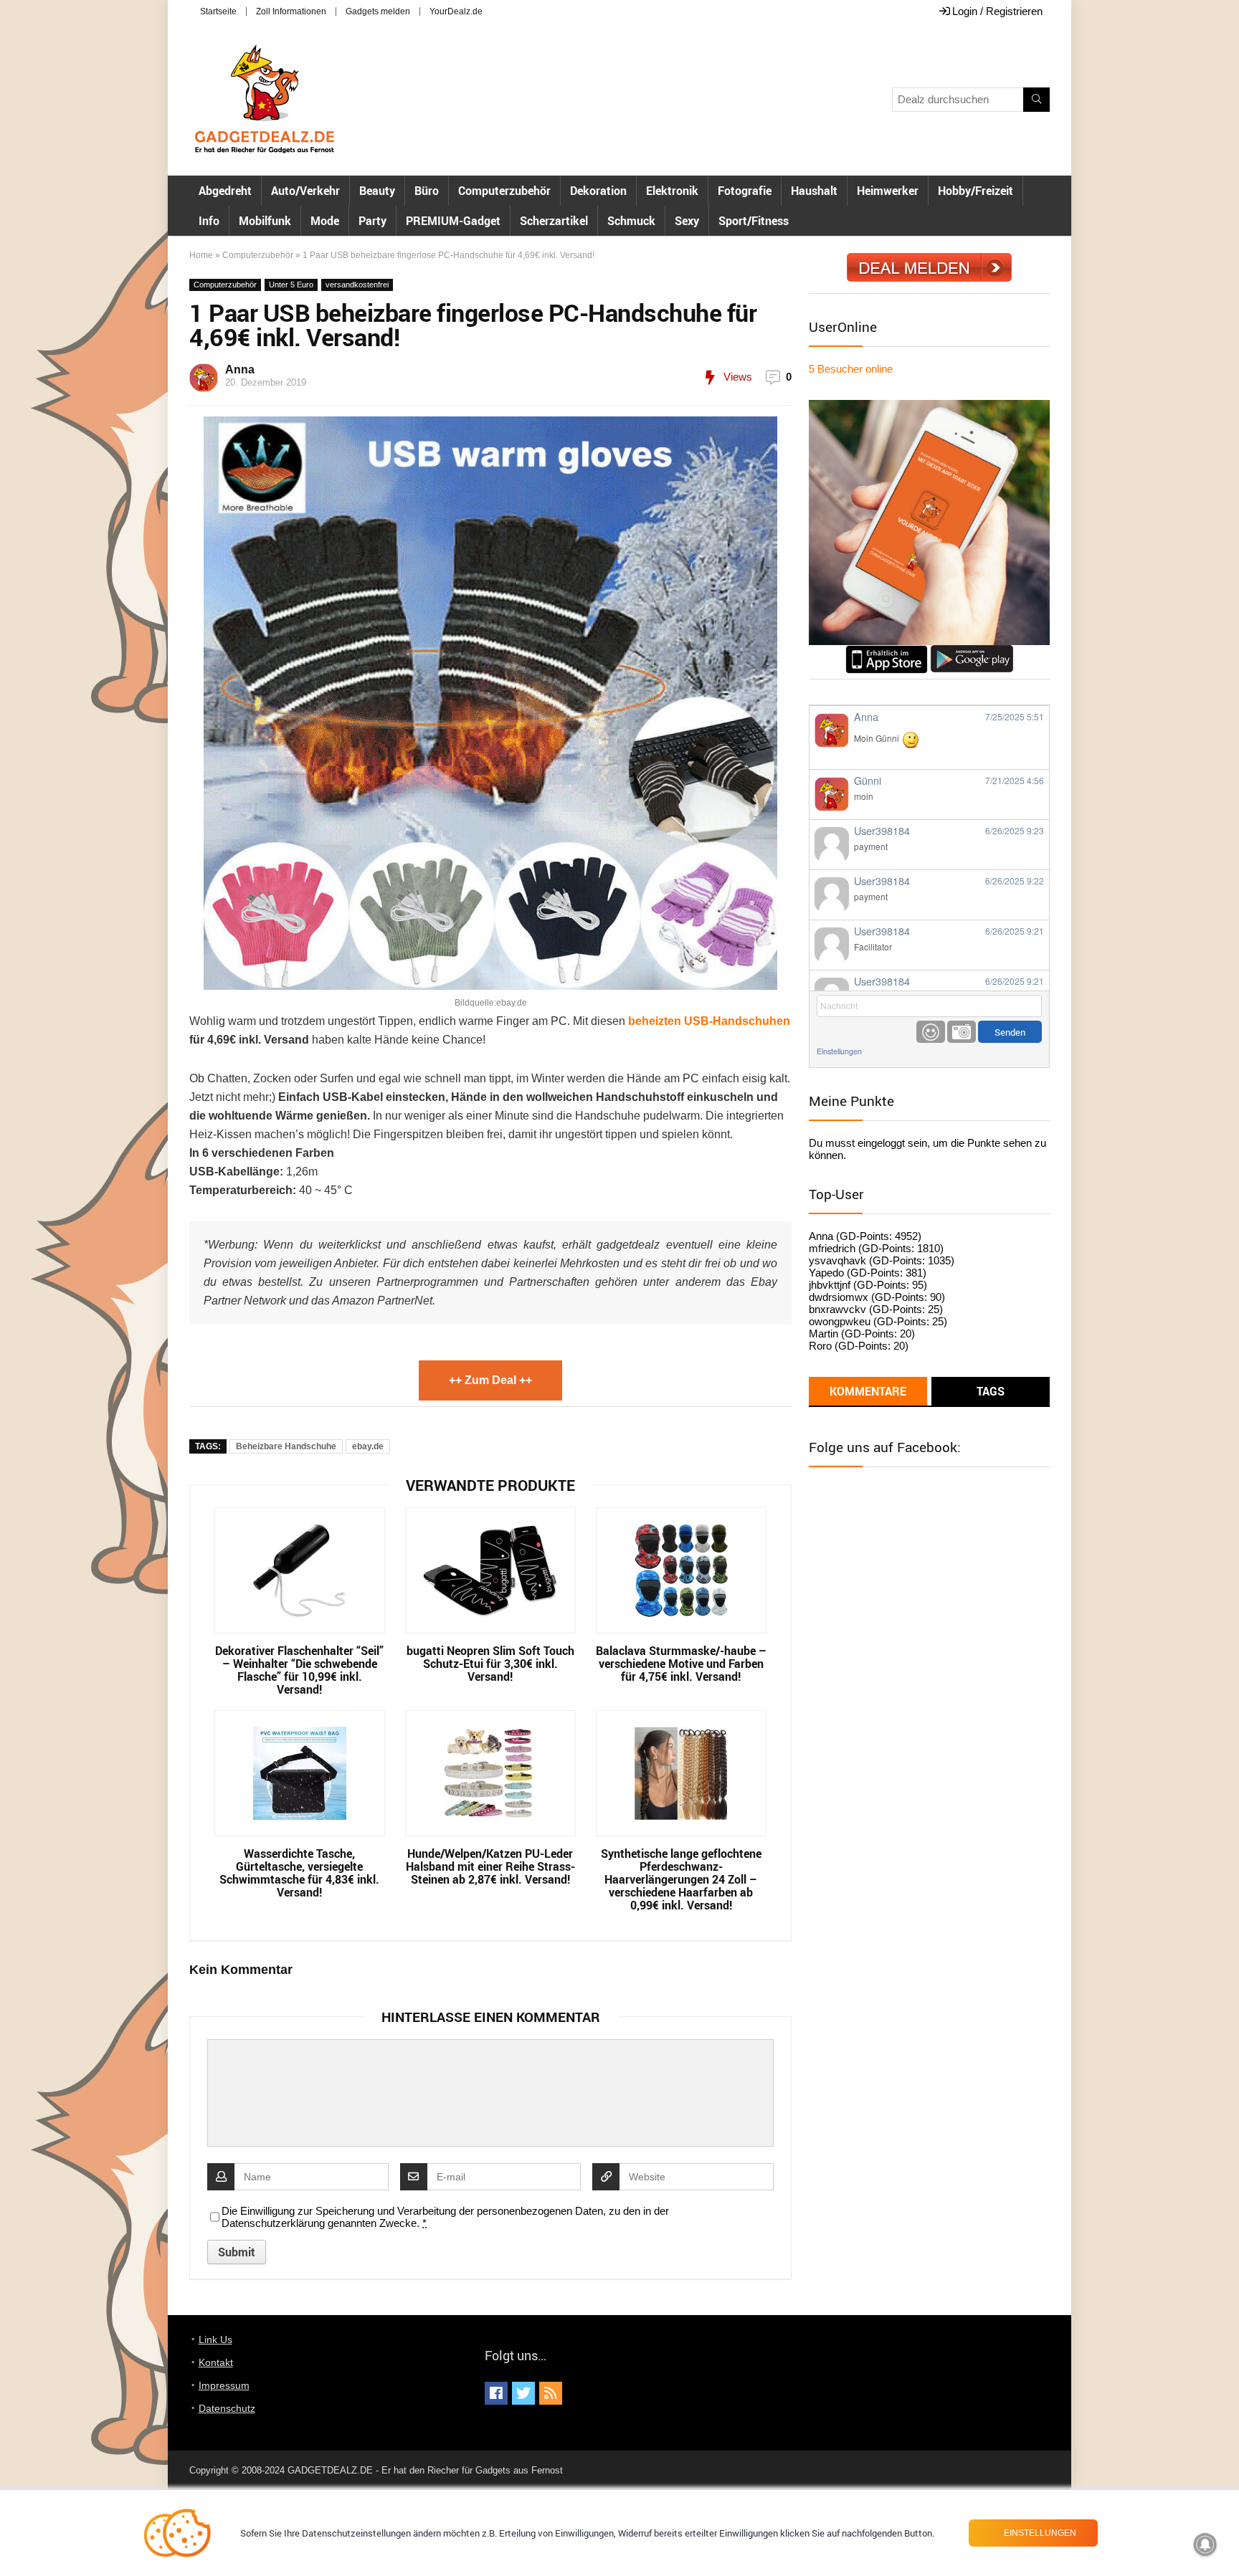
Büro (427, 191)
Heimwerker (888, 191)
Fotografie (745, 191)
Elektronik (672, 191)
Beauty (377, 191)
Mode (325, 221)
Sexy (687, 221)
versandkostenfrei (357, 285)
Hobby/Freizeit (975, 191)
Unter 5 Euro (291, 285)
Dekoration (598, 191)
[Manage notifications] (1205, 2544)
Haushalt (814, 191)
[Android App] (972, 651)
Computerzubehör (504, 191)
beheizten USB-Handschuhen (709, 1021)
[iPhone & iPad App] (887, 651)
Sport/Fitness (754, 221)
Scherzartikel (554, 221)
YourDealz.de (456, 11)
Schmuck (631, 221)
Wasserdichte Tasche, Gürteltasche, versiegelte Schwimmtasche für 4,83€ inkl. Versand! (299, 1873)
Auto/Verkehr (305, 191)
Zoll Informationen (291, 11)
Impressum (224, 2385)
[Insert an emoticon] (931, 1032)
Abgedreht (225, 191)
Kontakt (216, 2362)
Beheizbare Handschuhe (286, 1446)
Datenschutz (227, 2408)
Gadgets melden (378, 11)
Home (201, 255)
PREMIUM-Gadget (453, 221)
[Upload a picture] (962, 1032)
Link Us (215, 2339)
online (851, 369)
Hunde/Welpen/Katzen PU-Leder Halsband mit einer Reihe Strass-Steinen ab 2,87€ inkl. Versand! (490, 1866)
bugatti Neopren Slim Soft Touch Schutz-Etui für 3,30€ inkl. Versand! (490, 1664)
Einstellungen (839, 1051)
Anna (240, 369)
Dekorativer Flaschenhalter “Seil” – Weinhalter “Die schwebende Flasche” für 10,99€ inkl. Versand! (299, 1670)
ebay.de (368, 1446)
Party (372, 221)
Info (209, 221)
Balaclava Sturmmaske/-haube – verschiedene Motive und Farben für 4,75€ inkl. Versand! (681, 1664)
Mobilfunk (265, 221)
